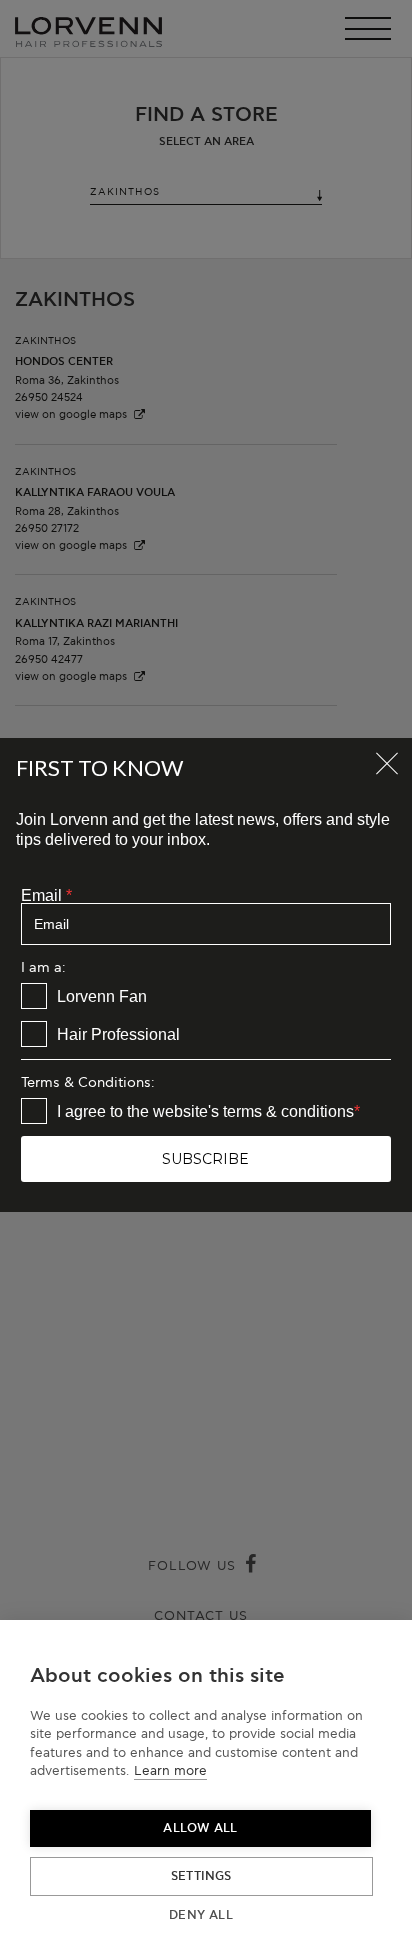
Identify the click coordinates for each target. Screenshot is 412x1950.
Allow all (200, 1828)
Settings (201, 1876)
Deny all (201, 1915)
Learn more (170, 1771)
